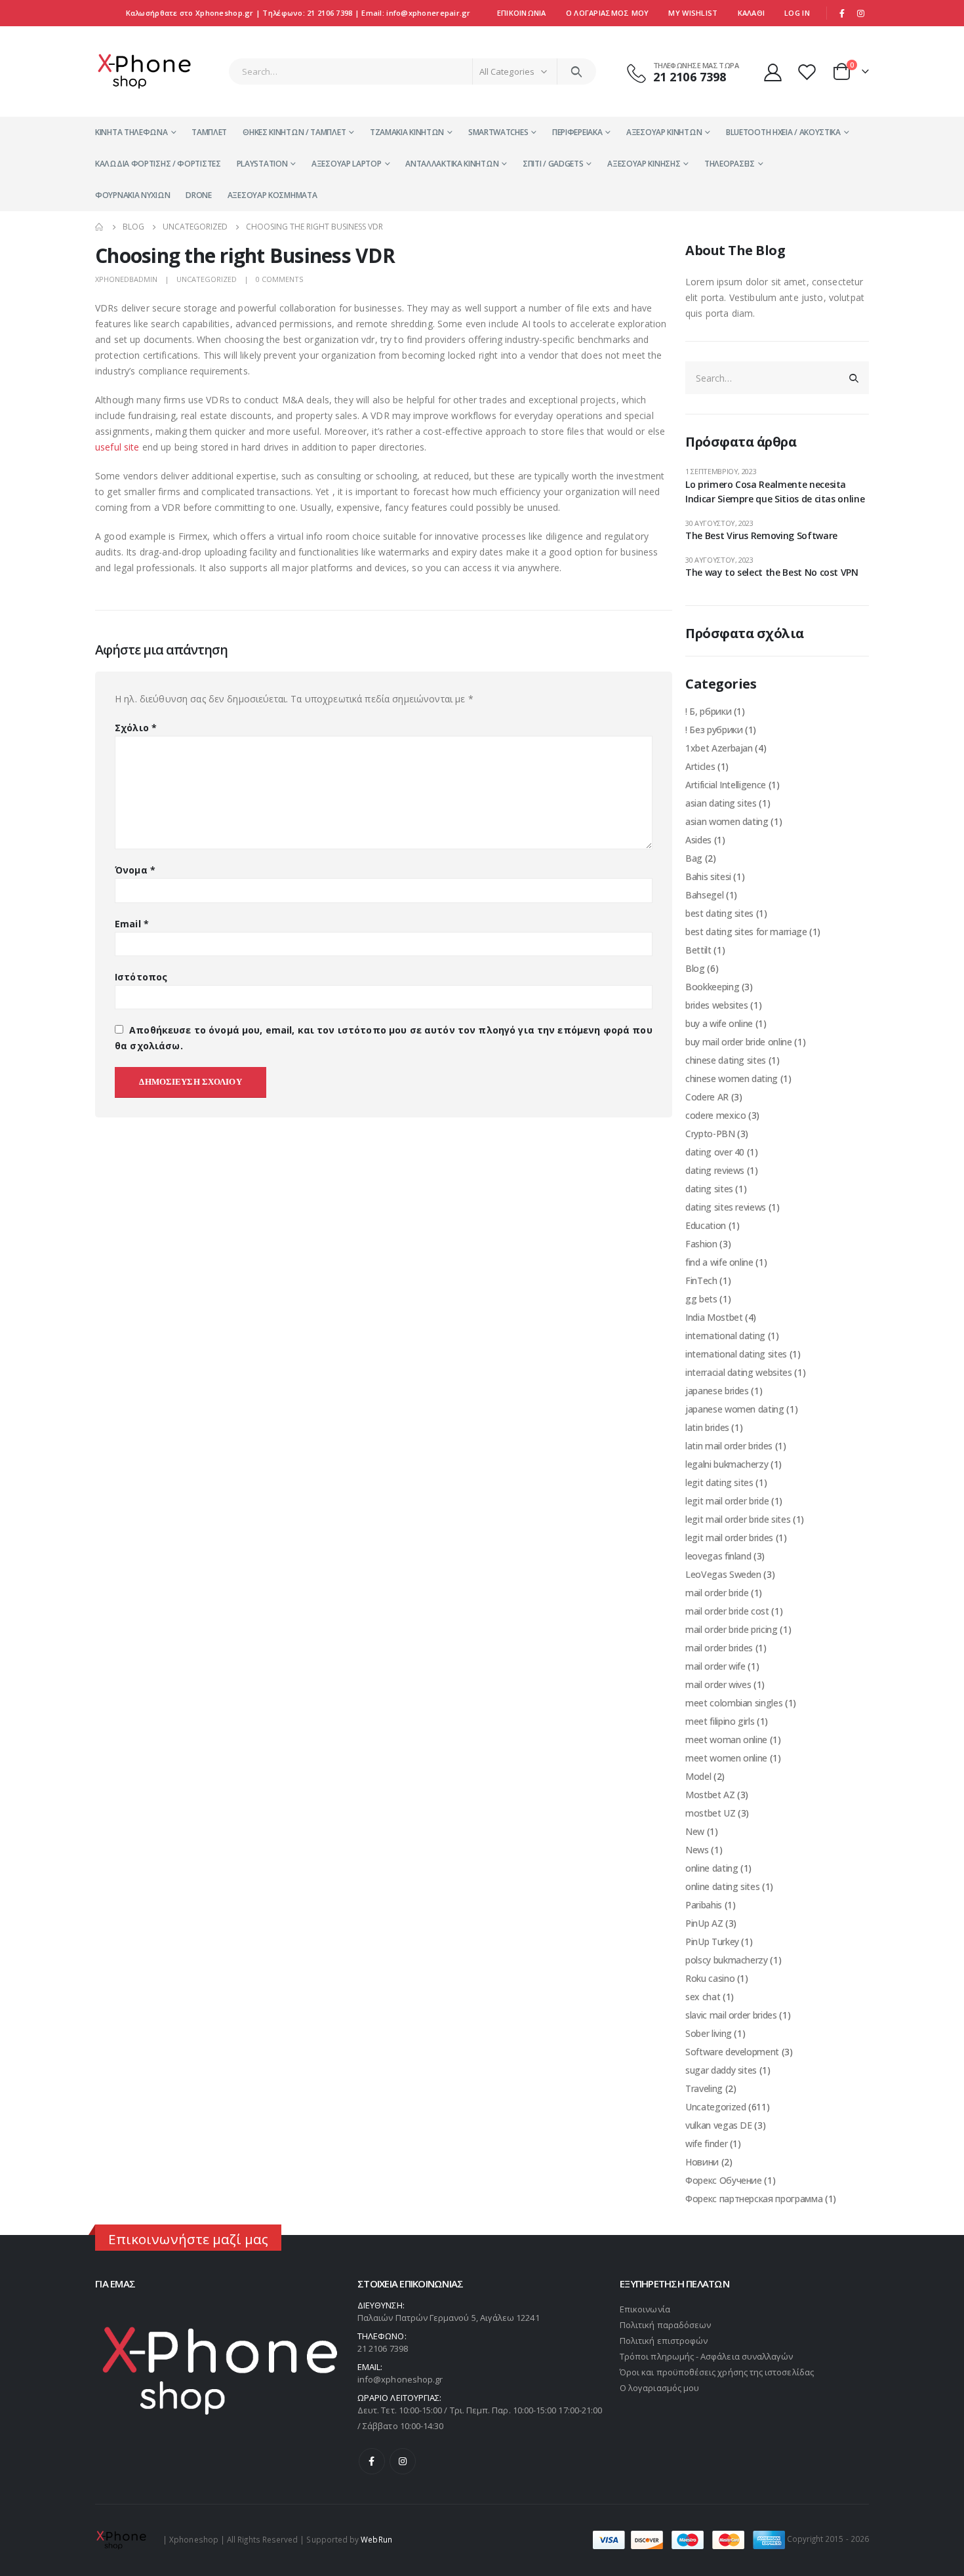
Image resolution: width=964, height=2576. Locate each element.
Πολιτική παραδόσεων (665, 2325)
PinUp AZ (704, 1923)
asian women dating (727, 821)
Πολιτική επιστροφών (664, 2341)
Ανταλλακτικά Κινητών (452, 164)
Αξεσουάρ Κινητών (664, 132)
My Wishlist (693, 13)
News (697, 1850)
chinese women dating (732, 1078)
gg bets (701, 1299)
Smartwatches (498, 132)
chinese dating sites (726, 1060)
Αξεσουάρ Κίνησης (644, 164)
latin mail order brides (729, 1446)
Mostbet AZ (710, 1795)
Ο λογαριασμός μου (659, 2388)
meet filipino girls (720, 1721)
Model (698, 1776)
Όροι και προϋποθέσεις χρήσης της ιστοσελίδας (717, 2372)
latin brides (707, 1427)
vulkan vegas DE (719, 2125)
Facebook (372, 2461)
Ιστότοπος (141, 977)
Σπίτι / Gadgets (553, 164)
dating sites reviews (726, 1207)
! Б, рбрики (708, 711)
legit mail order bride (727, 1501)
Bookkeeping (712, 987)
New (695, 1831)
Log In (797, 13)
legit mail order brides (729, 1538)
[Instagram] (860, 13)
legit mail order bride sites (738, 1519)
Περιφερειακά (577, 132)
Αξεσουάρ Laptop (347, 164)
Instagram (403, 2461)
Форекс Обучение (724, 2180)
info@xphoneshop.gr (400, 2379)
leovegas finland (718, 1556)
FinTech (701, 1280)
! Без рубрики (714, 730)
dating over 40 (715, 1152)
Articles (700, 766)
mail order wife (715, 1666)
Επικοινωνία (522, 13)
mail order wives (718, 1684)
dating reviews (715, 1170)
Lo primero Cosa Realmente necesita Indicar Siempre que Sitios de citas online (775, 492)
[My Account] (773, 72)
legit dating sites (719, 1482)
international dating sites (736, 1354)
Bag (694, 858)
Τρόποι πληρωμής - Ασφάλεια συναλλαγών (706, 2356)
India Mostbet (714, 1317)
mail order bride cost (727, 1611)
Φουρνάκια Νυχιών (132, 195)
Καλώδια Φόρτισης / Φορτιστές (158, 164)
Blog (695, 968)
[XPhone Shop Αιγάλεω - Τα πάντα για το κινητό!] (144, 71)
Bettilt (698, 950)
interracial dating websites (739, 1372)
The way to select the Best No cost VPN (772, 572)
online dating (712, 1868)
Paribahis (704, 1905)
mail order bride (717, 1593)
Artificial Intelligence (726, 785)
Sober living (709, 2033)
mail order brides (719, 1648)
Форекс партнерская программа (754, 2199)
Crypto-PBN (710, 1134)
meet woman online (726, 1740)
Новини (702, 2162)
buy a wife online (719, 1023)
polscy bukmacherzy (727, 1960)
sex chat (703, 1997)
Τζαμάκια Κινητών (407, 132)
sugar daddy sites (721, 2070)
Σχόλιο (136, 728)
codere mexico (715, 1115)
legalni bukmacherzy (727, 1464)
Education (706, 1225)
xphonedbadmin (126, 279)
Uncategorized (207, 279)
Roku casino (710, 1978)
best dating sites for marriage (746, 932)
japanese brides (717, 1391)
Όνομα (135, 870)
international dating (725, 1336)
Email (132, 924)
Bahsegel (704, 895)
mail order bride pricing (732, 1629)
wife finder (706, 2143)
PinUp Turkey (712, 1942)
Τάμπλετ (209, 132)
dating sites (709, 1189)
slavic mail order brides (731, 2015)
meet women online (726, 1758)
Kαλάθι (752, 13)
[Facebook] (842, 13)
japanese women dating (735, 1409)
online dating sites (722, 1886)
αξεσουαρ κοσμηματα (272, 195)
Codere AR (707, 1097)
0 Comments (279, 279)
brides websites (717, 1005)
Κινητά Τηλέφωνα (131, 132)
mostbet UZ (711, 1813)
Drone (199, 195)
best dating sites (719, 913)
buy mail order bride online (739, 1042)
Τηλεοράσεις (730, 164)
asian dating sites (721, 803)
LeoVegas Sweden (723, 1574)
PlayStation (262, 164)
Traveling (704, 2088)
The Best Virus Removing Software (761, 535)
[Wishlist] (809, 72)
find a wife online (719, 1262)
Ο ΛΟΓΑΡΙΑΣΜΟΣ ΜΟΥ (608, 13)
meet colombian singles (734, 1703)
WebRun (376, 2539)
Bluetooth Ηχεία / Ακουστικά (783, 132)
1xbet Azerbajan (719, 748)
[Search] (577, 71)
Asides (698, 840)
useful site (117, 447)
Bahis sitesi (708, 876)
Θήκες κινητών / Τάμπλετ (294, 132)
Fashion (701, 1244)
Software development (732, 2052)
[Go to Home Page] (100, 227)
